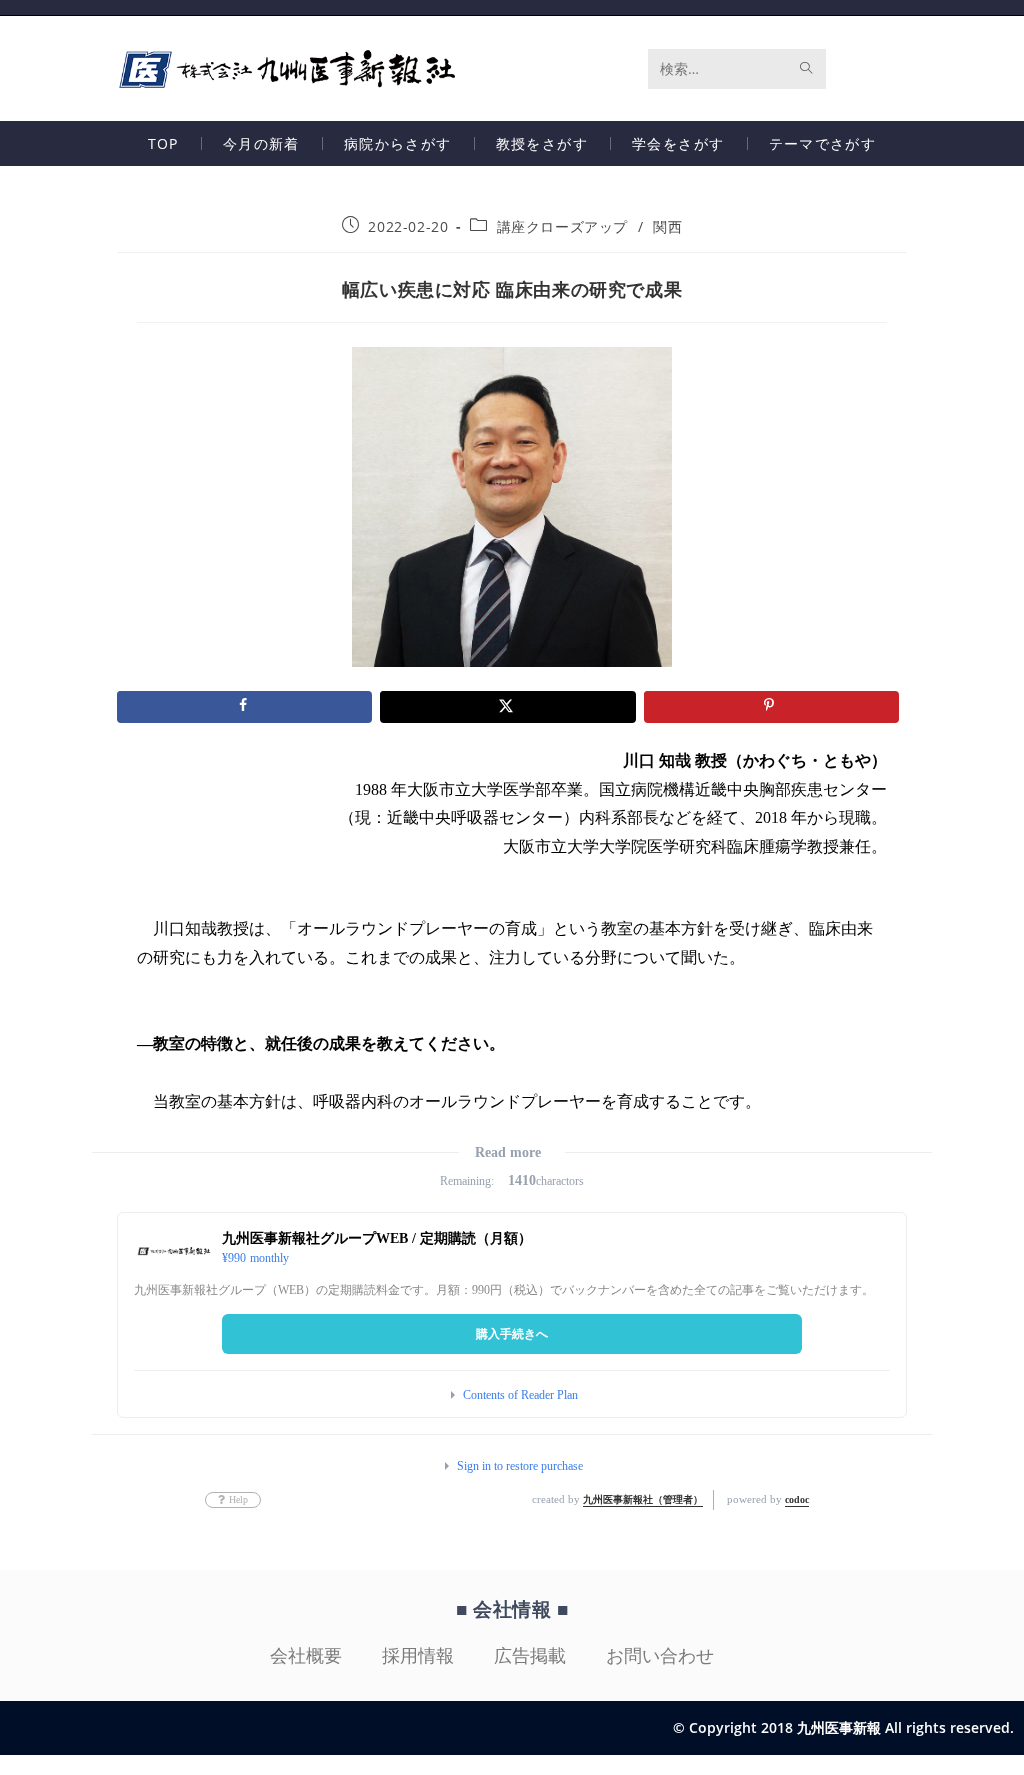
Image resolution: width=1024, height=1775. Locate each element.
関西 (667, 226)
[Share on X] (507, 707)
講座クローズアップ (562, 226)
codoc (797, 1499)
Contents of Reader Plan (520, 1395)
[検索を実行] (807, 69)
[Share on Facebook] (244, 707)
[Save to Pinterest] (771, 707)
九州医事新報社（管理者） (643, 1499)
